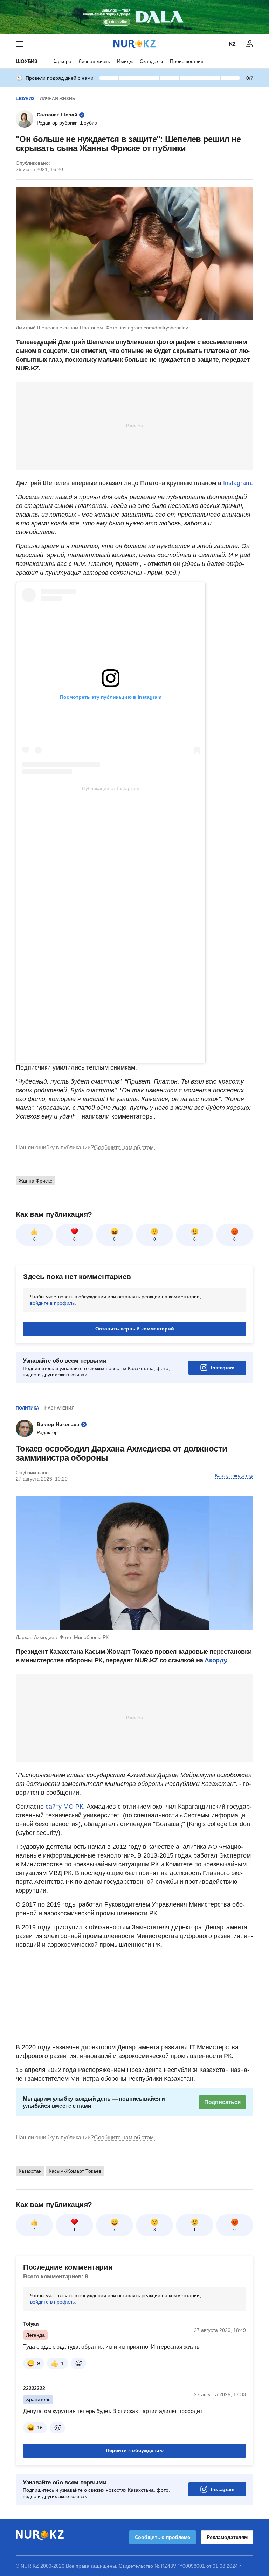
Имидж (125, 61)
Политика (27, 1408)
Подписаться (222, 2102)
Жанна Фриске (36, 1181)
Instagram (223, 1368)
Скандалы (151, 61)
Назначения (60, 1408)
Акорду (215, 1660)
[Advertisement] (134, 425)
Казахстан (30, 2171)
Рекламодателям (227, 2537)
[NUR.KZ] (134, 44)
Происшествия (187, 61)
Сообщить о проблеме (163, 2537)
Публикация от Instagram (111, 788)
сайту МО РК (64, 1807)
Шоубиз (27, 61)
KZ (232, 44)
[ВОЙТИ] (250, 44)
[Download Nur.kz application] (134, 17)
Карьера (62, 61)
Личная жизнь (94, 61)
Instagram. (238, 483)
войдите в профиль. (53, 1303)
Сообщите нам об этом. (125, 1147)
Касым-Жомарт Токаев (75, 2171)
